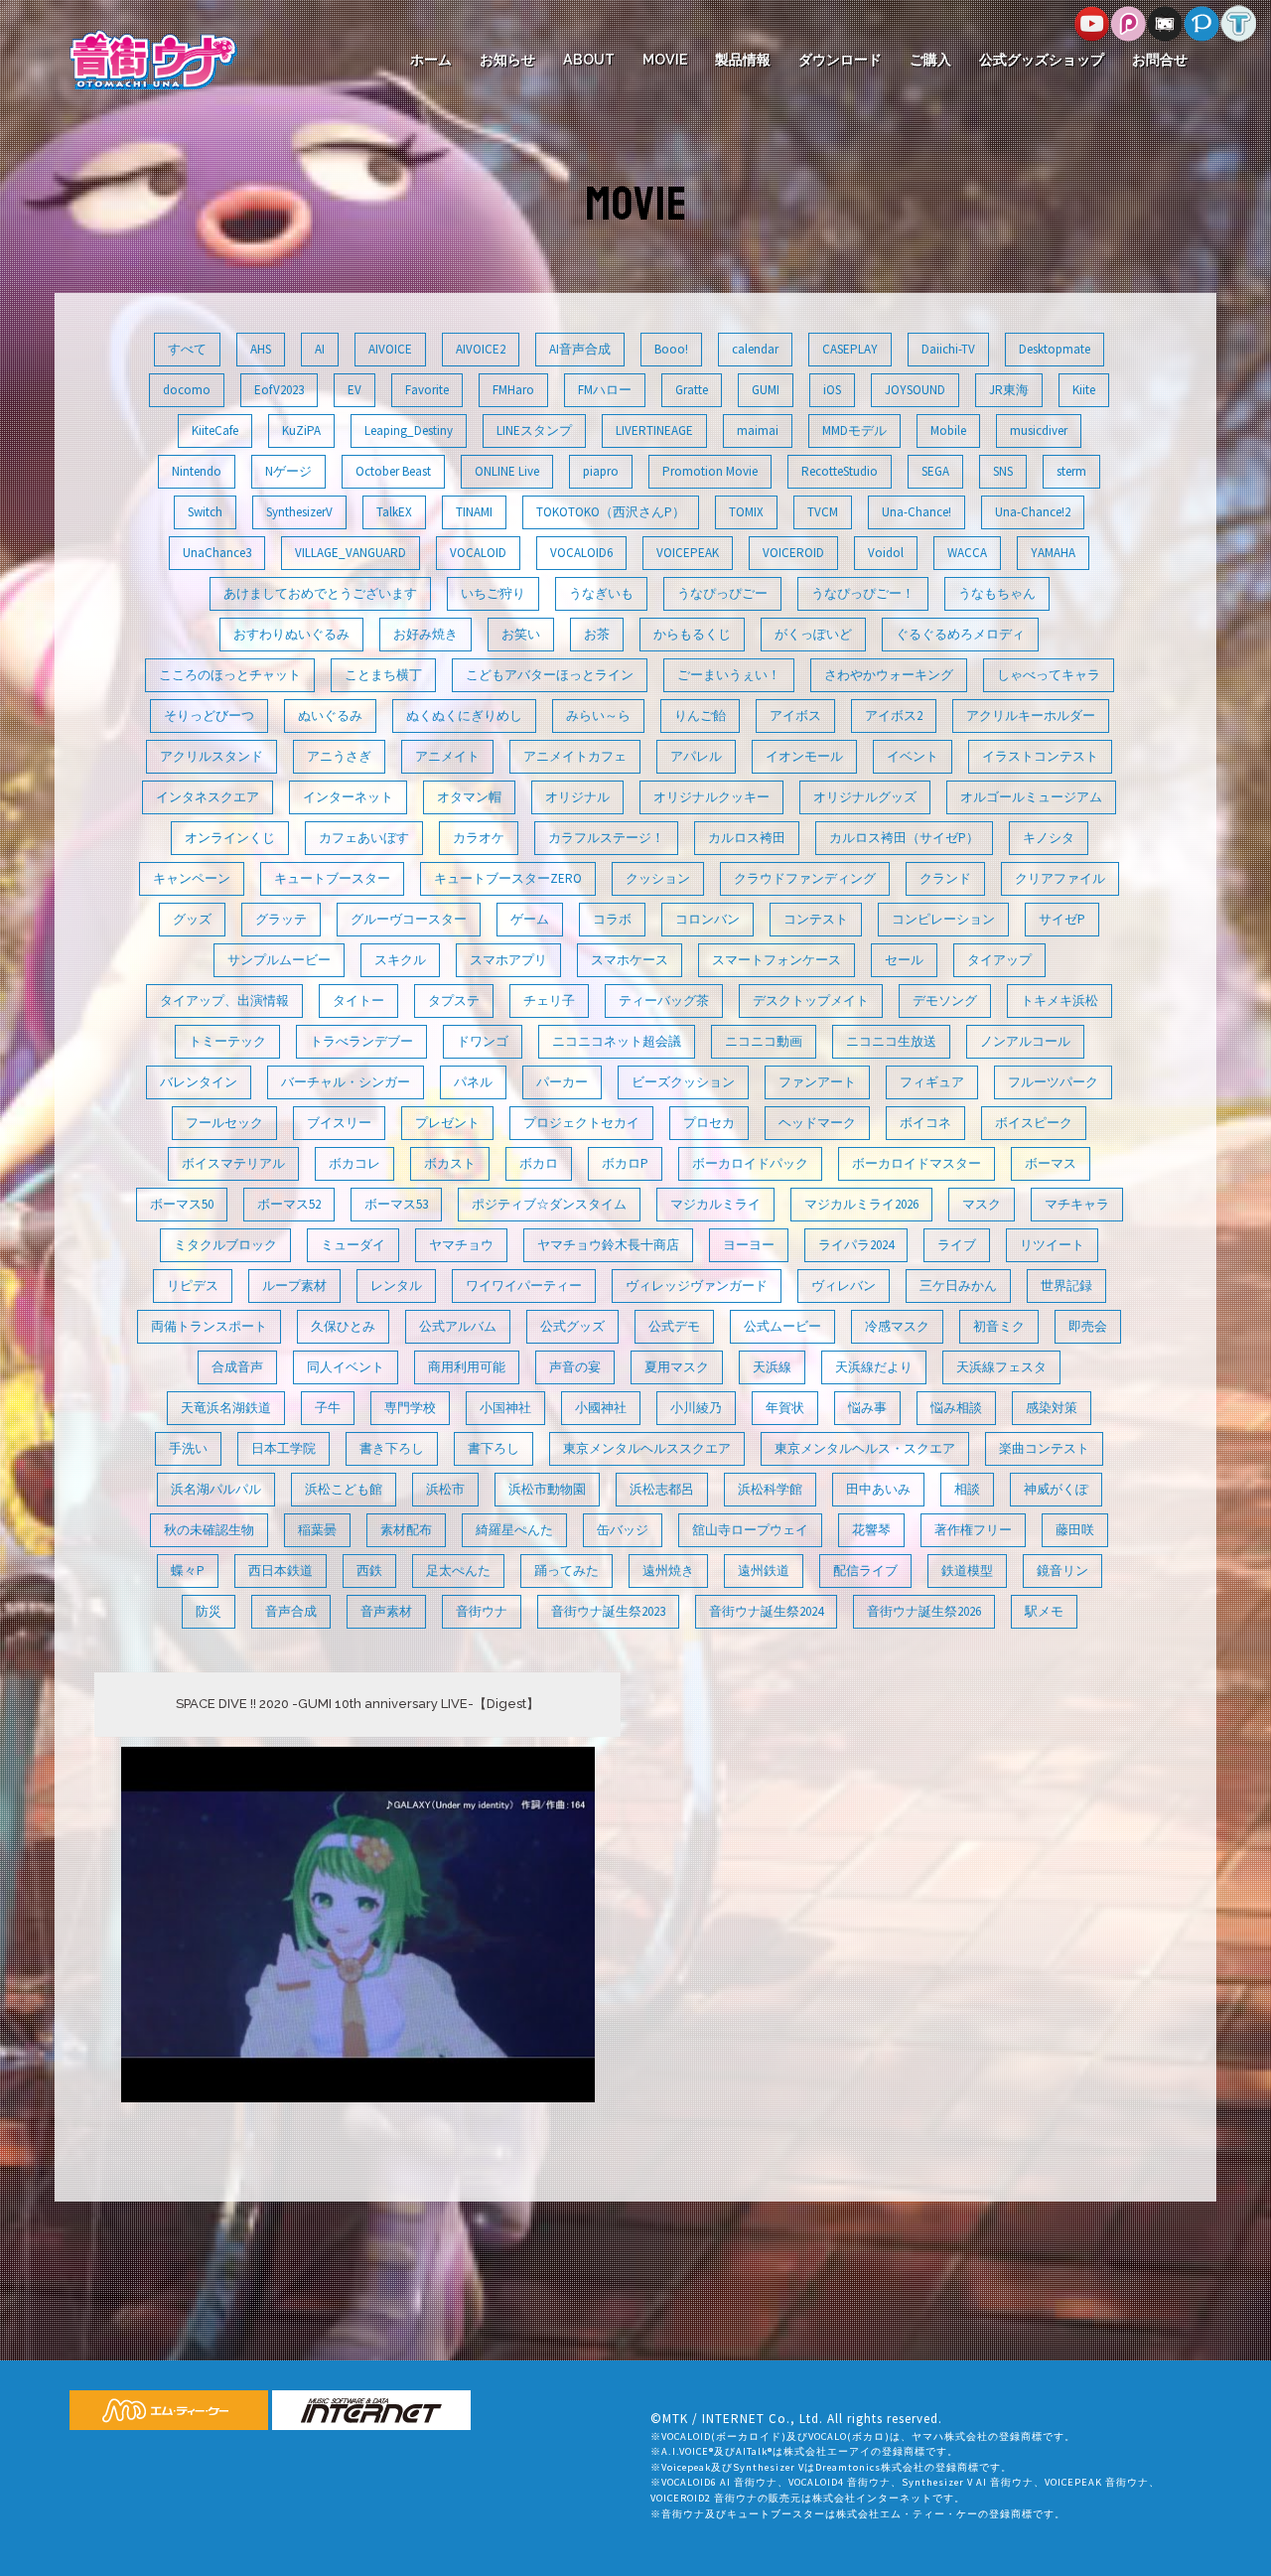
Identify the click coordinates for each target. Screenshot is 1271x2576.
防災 (209, 1611)
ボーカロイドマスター (917, 1163)
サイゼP (1062, 919)
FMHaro (513, 390)
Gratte (692, 390)
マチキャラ (1077, 1204)
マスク (982, 1204)
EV (354, 390)
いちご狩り (493, 593)
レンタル (396, 1286)
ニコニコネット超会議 (617, 1041)
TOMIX (746, 512)
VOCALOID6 (581, 553)
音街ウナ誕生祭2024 (766, 1611)
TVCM (823, 512)
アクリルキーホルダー (1031, 716)
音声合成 (291, 1611)
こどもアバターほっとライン (550, 675)
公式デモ (674, 1326)
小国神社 (505, 1408)
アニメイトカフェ (575, 756)
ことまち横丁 (383, 675)
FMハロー (605, 390)
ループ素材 (294, 1286)
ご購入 (930, 60)
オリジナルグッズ (865, 797)
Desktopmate (1055, 349)
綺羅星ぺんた (514, 1530)
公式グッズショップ (1042, 60)
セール (904, 960)
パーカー (562, 1082)
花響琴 (871, 1530)
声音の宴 (575, 1367)
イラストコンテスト (1040, 756)
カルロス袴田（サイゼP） (904, 838)
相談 (967, 1489)
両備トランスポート (209, 1326)
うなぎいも (601, 593)
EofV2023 (279, 390)
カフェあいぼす (364, 838)
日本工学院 (283, 1448)
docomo (187, 390)
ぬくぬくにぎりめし (464, 716)
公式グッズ (572, 1326)
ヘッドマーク (817, 1123)
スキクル (400, 960)
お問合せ (1160, 60)
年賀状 (785, 1408)
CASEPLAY (850, 349)
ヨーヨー (749, 1245)
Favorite (427, 390)
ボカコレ (354, 1163)
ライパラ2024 (856, 1245)
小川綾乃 (696, 1408)
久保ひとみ (343, 1326)
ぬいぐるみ (330, 716)
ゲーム (530, 919)
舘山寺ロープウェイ (750, 1530)
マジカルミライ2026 (861, 1204)
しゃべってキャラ (1049, 675)
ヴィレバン (844, 1286)
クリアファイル (1060, 878)
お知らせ (507, 60)
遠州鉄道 (764, 1571)
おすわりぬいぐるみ (291, 634)
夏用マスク (677, 1367)
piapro (601, 471)
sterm (1071, 471)
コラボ (612, 919)
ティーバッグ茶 (664, 1001)
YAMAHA (1053, 553)
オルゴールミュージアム (1031, 797)
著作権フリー (973, 1530)
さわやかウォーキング (889, 675)
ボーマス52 (289, 1204)
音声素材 (386, 1611)
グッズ (192, 919)
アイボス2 (894, 716)
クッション (658, 878)
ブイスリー (339, 1123)
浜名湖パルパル (216, 1489)
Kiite (1084, 390)
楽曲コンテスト (1044, 1448)
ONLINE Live (507, 471)
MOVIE (665, 60)
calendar (755, 349)
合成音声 (237, 1367)
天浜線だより (874, 1367)
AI (320, 349)
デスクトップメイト (811, 1001)
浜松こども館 (344, 1489)
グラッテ (281, 919)
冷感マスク (897, 1326)
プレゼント (447, 1123)
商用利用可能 (467, 1367)
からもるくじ (692, 634)
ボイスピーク (1034, 1123)
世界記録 (1066, 1286)
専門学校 (410, 1408)
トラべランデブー (361, 1041)
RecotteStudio (840, 471)
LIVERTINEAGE (654, 430)
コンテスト (816, 919)
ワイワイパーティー (524, 1286)
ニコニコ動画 (764, 1041)
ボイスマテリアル (233, 1163)
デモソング (945, 1001)
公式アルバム (458, 1326)
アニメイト (447, 756)
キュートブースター (332, 878)
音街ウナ (482, 1611)
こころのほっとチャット (230, 675)
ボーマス (1051, 1163)
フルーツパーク (1053, 1082)
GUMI (766, 390)
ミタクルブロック (225, 1245)
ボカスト (450, 1163)
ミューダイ (353, 1245)
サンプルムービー (279, 960)
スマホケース (630, 960)
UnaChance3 (217, 553)
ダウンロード (840, 60)
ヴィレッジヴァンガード (697, 1286)
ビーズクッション (683, 1082)
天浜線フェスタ (1001, 1367)
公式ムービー (782, 1326)
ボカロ (539, 1163)
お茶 (597, 634)
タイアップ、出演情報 (224, 1001)
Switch (205, 512)
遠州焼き (668, 1571)
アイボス (795, 716)
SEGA (935, 471)
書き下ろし (392, 1448)
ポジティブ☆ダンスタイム (549, 1204)
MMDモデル (854, 430)
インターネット (348, 797)
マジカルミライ (715, 1204)
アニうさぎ (339, 756)
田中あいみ (878, 1489)
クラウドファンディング (805, 878)
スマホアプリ (508, 960)
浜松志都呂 (662, 1489)
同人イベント (346, 1367)
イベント (913, 756)
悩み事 (867, 1408)
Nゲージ (288, 471)
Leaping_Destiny (409, 430)
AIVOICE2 (481, 349)
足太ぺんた (458, 1571)
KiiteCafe (215, 430)
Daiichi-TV (948, 349)
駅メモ (1044, 1611)
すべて (187, 349)
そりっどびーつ (209, 716)
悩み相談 (956, 1408)
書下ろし (494, 1448)
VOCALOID (478, 553)
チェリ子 (549, 1001)
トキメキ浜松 (1059, 1001)
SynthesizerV (299, 512)
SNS (1003, 471)
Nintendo (197, 471)
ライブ (957, 1245)
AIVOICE (390, 349)
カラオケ (479, 838)
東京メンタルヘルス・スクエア (865, 1448)
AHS (261, 349)
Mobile (948, 430)
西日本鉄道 (281, 1571)
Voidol (886, 553)
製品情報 (743, 60)
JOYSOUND (915, 390)
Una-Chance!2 (1033, 512)
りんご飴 (700, 716)
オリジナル (577, 797)
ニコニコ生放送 (891, 1041)
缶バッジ (623, 1530)
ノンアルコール (1025, 1041)
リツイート (1052, 1245)
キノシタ (1049, 838)
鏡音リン (1062, 1571)
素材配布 (406, 1530)
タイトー (358, 1001)
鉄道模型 (967, 1571)
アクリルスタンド (212, 756)
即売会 (1088, 1326)
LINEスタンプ (534, 430)
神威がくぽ (1056, 1489)
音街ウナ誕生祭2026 (924, 1611)
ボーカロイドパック (750, 1163)
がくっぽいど (813, 634)
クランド (945, 878)
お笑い (521, 634)
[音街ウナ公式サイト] (153, 58)
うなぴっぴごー (722, 593)
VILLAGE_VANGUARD (351, 553)
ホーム (431, 60)
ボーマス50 (182, 1204)
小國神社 (601, 1408)
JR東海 (1009, 390)
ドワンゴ (483, 1041)
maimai (758, 430)
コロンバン (707, 919)
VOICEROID (793, 553)
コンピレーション (943, 919)
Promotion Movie (710, 471)
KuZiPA (301, 430)
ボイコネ (925, 1123)
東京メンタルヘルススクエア (647, 1448)
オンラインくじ (230, 838)
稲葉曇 (317, 1530)
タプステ (454, 1001)
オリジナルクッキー (711, 797)
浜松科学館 (770, 1489)
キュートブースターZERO (508, 878)
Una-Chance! (917, 512)
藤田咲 (1075, 1530)
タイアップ (999, 960)
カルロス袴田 (747, 838)
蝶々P (188, 1571)
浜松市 (445, 1489)
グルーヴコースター (409, 919)
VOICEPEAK (688, 553)
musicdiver (1039, 430)
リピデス (193, 1286)
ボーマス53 (396, 1204)
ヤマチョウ (461, 1245)
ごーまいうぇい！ (729, 675)
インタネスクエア (208, 797)
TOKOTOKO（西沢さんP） (611, 512)
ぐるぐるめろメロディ (960, 634)
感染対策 (1052, 1408)
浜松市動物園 (547, 1489)
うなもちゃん (997, 593)
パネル (473, 1082)
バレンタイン (199, 1082)
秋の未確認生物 (209, 1530)
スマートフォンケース (777, 960)
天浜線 (772, 1367)
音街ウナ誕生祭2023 (608, 1611)
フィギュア (932, 1082)
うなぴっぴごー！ (863, 593)
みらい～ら (598, 716)
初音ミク (999, 1326)
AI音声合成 (580, 349)
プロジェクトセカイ (581, 1123)
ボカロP (625, 1163)
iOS (832, 390)
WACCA (967, 553)
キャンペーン (192, 878)
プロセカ (709, 1123)
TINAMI (474, 512)
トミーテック (227, 1041)
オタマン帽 (469, 797)
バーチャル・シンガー (346, 1082)
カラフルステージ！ (606, 838)
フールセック (224, 1123)
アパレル (696, 756)
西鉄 (369, 1571)
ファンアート (817, 1082)
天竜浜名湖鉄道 (226, 1408)
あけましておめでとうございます (320, 593)
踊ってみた (566, 1571)
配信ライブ (865, 1571)
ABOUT (589, 60)
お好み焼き (425, 634)
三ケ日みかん (958, 1286)
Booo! (671, 349)
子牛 (328, 1408)
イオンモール (804, 756)
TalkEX (394, 512)
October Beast (393, 471)
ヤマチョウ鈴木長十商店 (608, 1245)
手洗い (188, 1448)
